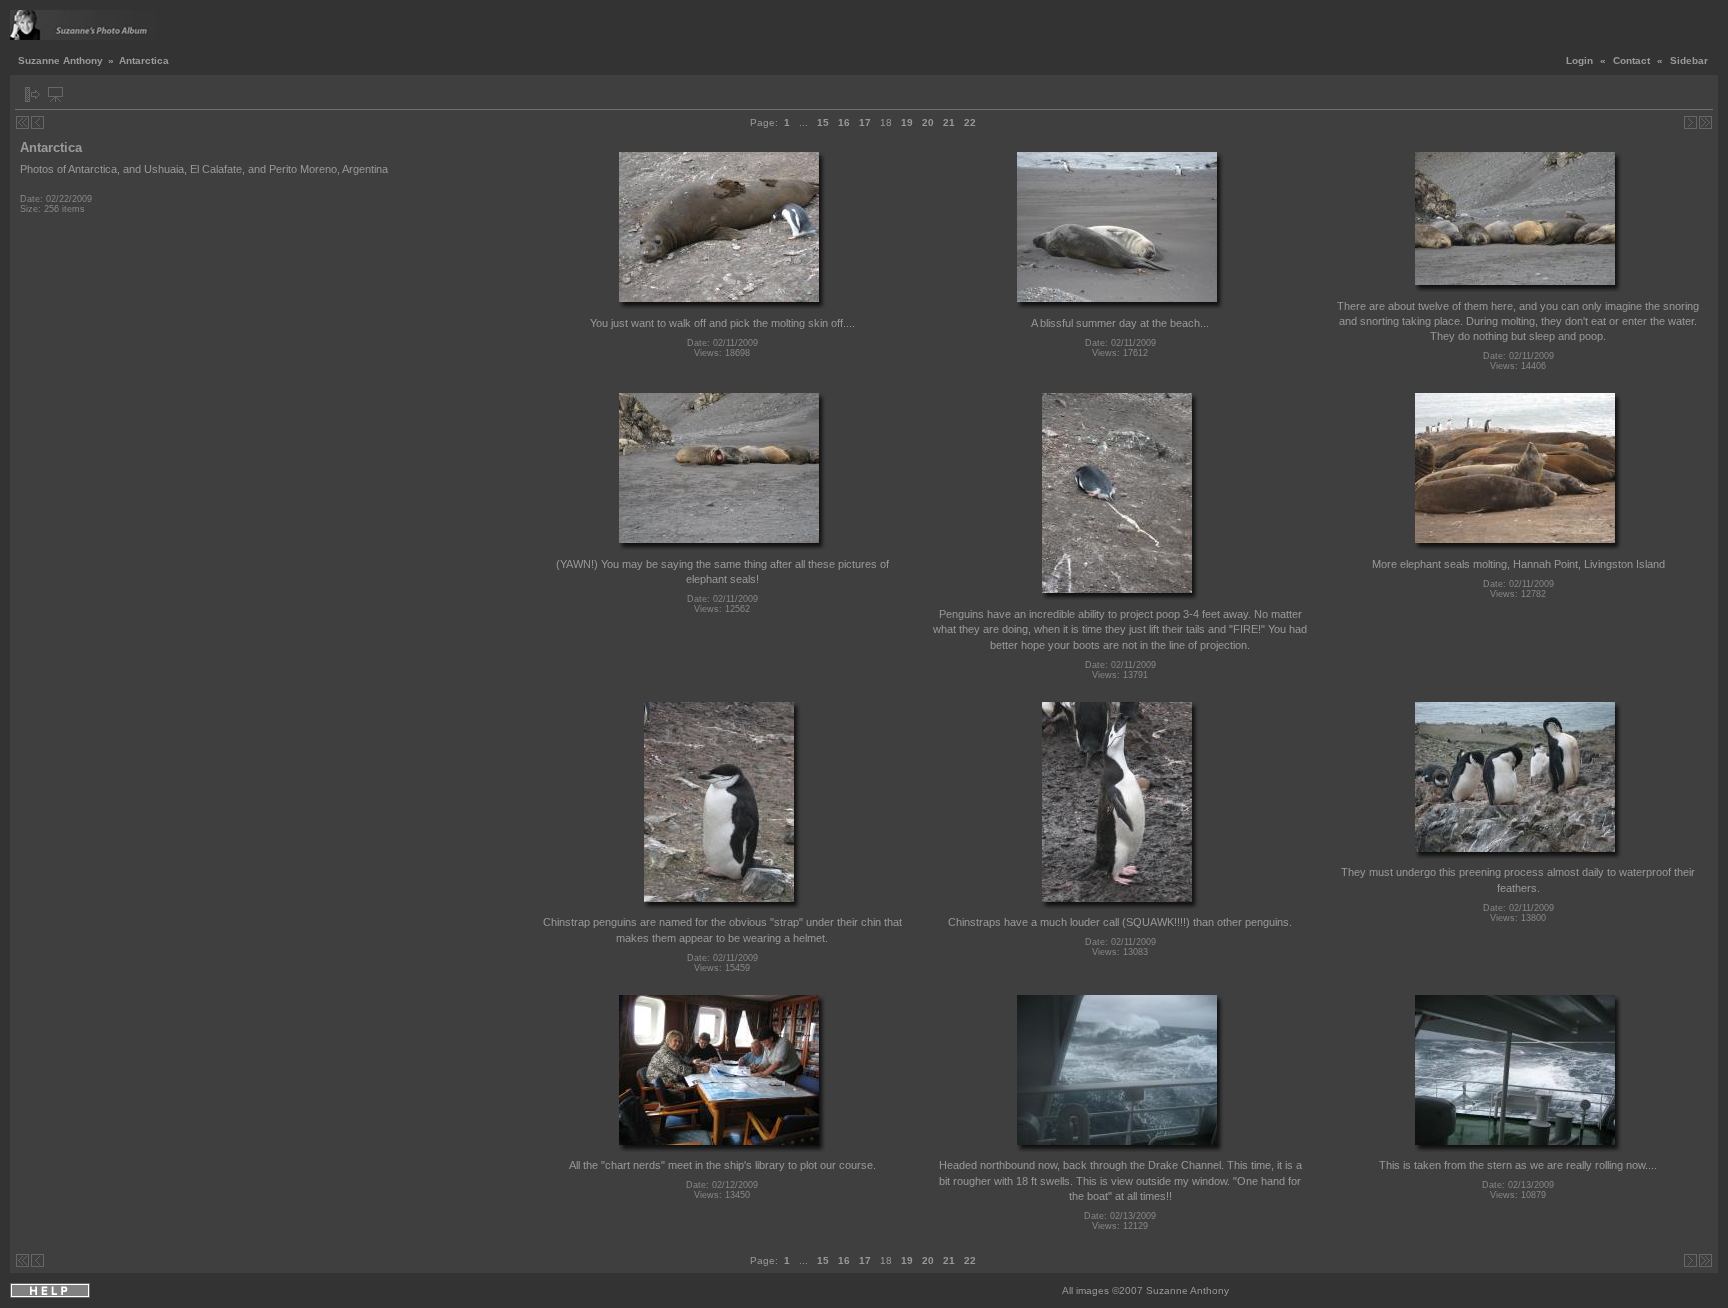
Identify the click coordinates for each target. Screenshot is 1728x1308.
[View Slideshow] (55, 94)
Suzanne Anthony (60, 60)
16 (844, 122)
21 (949, 122)
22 (970, 122)
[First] (22, 122)
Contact (1631, 60)
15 (823, 122)
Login (1579, 60)
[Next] (1690, 122)
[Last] (1705, 122)
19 (907, 122)
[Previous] (37, 122)
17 (865, 122)
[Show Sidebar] (32, 94)
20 (928, 122)
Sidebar (1689, 60)
